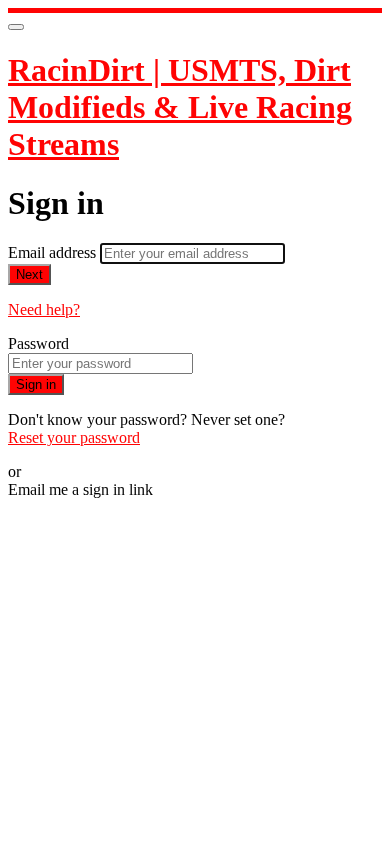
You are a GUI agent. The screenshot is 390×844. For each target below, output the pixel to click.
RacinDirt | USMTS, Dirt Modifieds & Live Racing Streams (180, 107)
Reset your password (74, 437)
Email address (54, 252)
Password (38, 343)
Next (29, 274)
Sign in (36, 384)
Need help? (44, 309)
